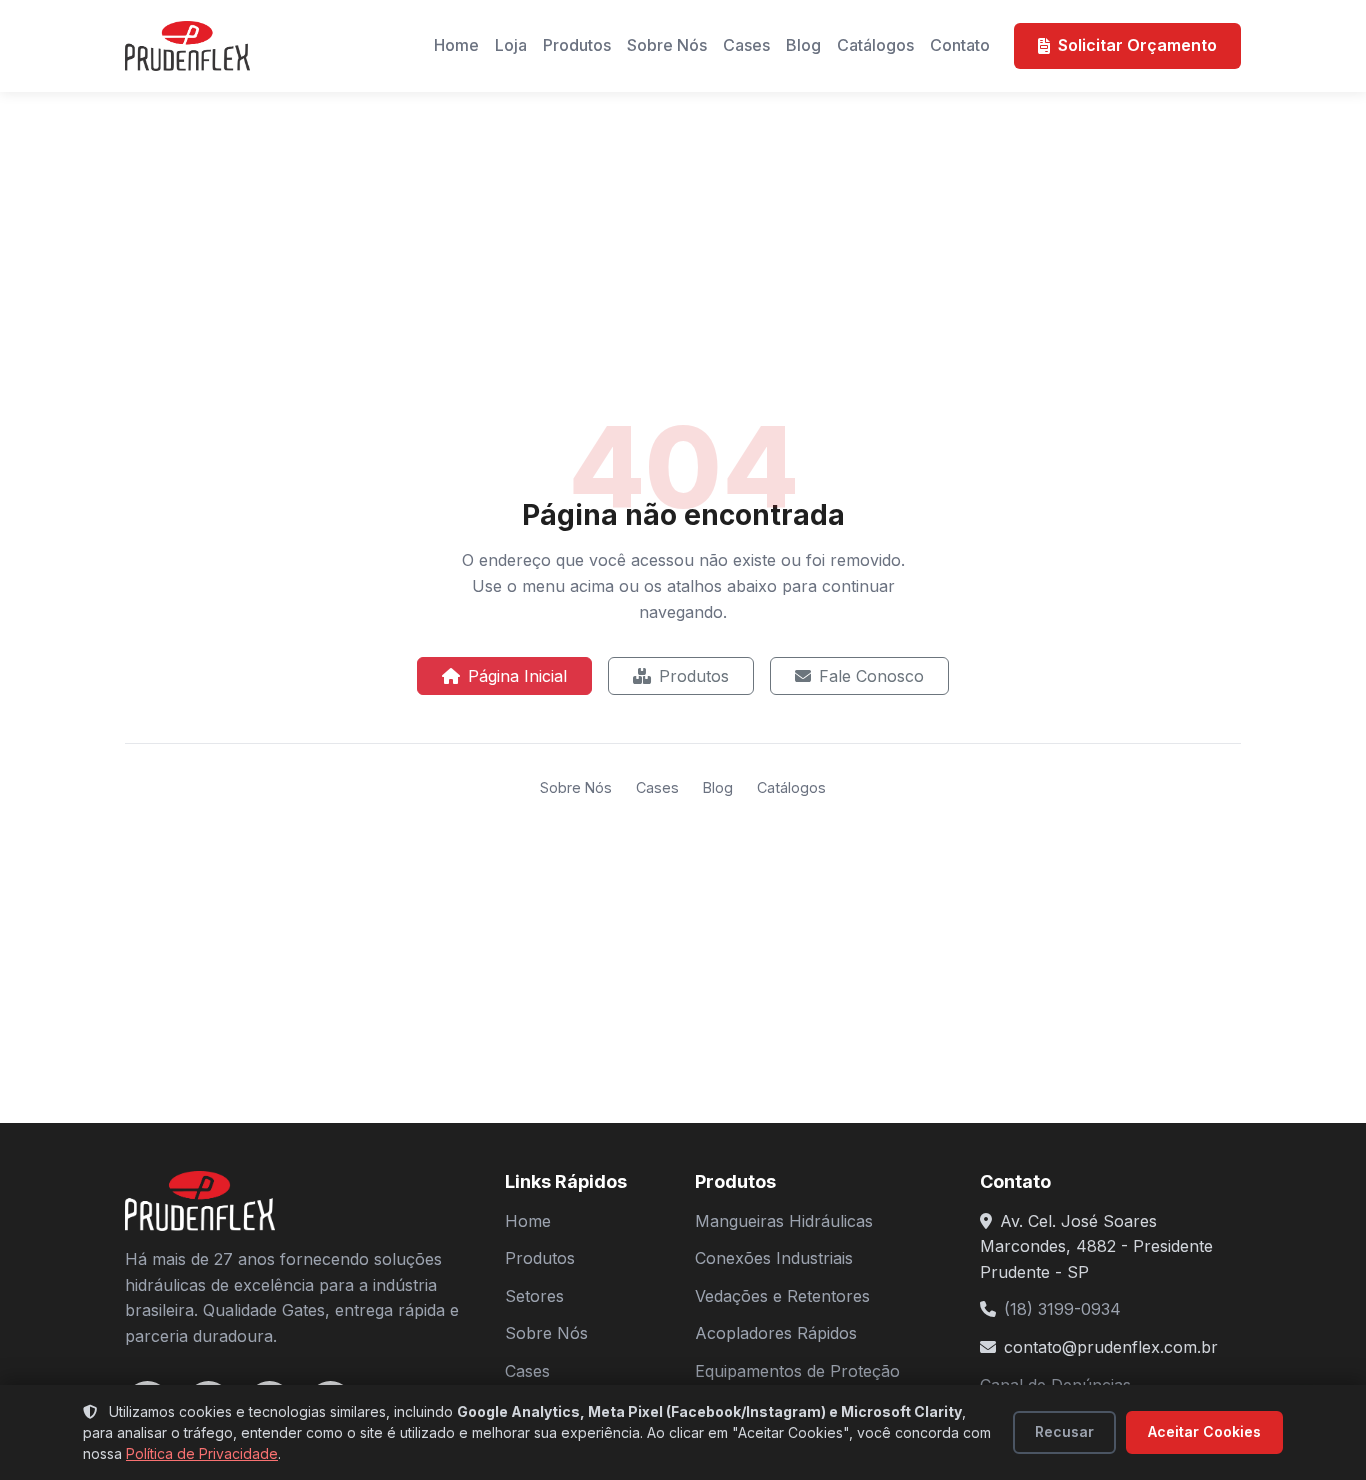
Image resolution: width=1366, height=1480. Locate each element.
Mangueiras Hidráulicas (784, 1221)
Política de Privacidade (202, 1453)
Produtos (577, 45)
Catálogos (875, 45)
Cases (746, 45)
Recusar (1064, 1431)
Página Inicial (517, 676)
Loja (511, 45)
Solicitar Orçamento (1137, 45)
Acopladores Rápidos (776, 1333)
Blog (803, 45)
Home (456, 45)
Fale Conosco (871, 676)
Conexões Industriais (774, 1258)
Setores (534, 1296)
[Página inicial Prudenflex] (187, 46)
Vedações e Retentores (782, 1296)
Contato (960, 45)
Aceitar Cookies (1204, 1431)
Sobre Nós (667, 45)
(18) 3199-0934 (1062, 1309)
